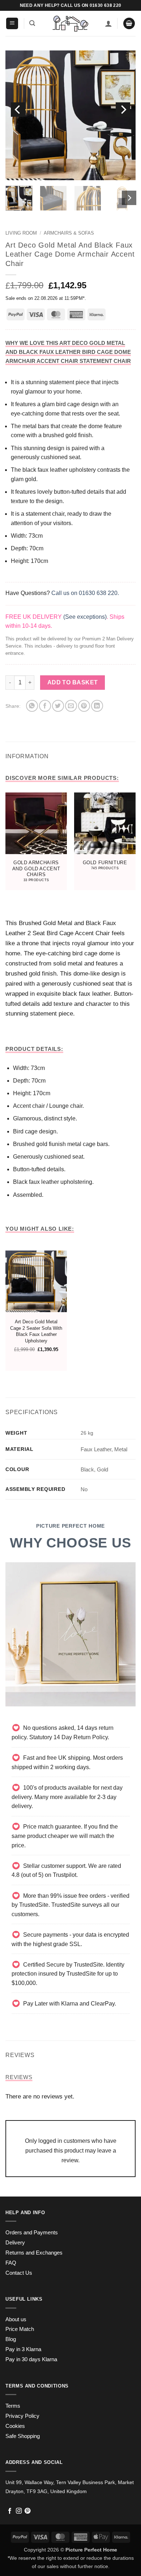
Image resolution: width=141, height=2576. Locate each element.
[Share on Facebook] (45, 706)
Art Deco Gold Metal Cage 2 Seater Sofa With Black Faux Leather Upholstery (36, 1331)
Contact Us (19, 2273)
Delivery (15, 2243)
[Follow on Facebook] (10, 2511)
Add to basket (73, 682)
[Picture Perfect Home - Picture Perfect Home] (70, 24)
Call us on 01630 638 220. (85, 593)
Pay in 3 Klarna (23, 2349)
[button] (12, 24)
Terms (13, 2406)
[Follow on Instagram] (19, 2511)
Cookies (15, 2426)
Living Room (21, 233)
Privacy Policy (22, 2416)
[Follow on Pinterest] (27, 2511)
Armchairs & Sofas (69, 233)
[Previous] (18, 110)
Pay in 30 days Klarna (31, 2359)
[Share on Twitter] (58, 706)
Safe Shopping (23, 2436)
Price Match (20, 2329)
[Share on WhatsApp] (32, 706)
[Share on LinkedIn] (97, 706)
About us (16, 2319)
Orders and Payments (32, 2233)
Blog (11, 2339)
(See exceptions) (85, 617)
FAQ (11, 2263)
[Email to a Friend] (71, 706)
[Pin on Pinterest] (84, 706)
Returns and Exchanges (34, 2253)
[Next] (123, 110)
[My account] (108, 23)
